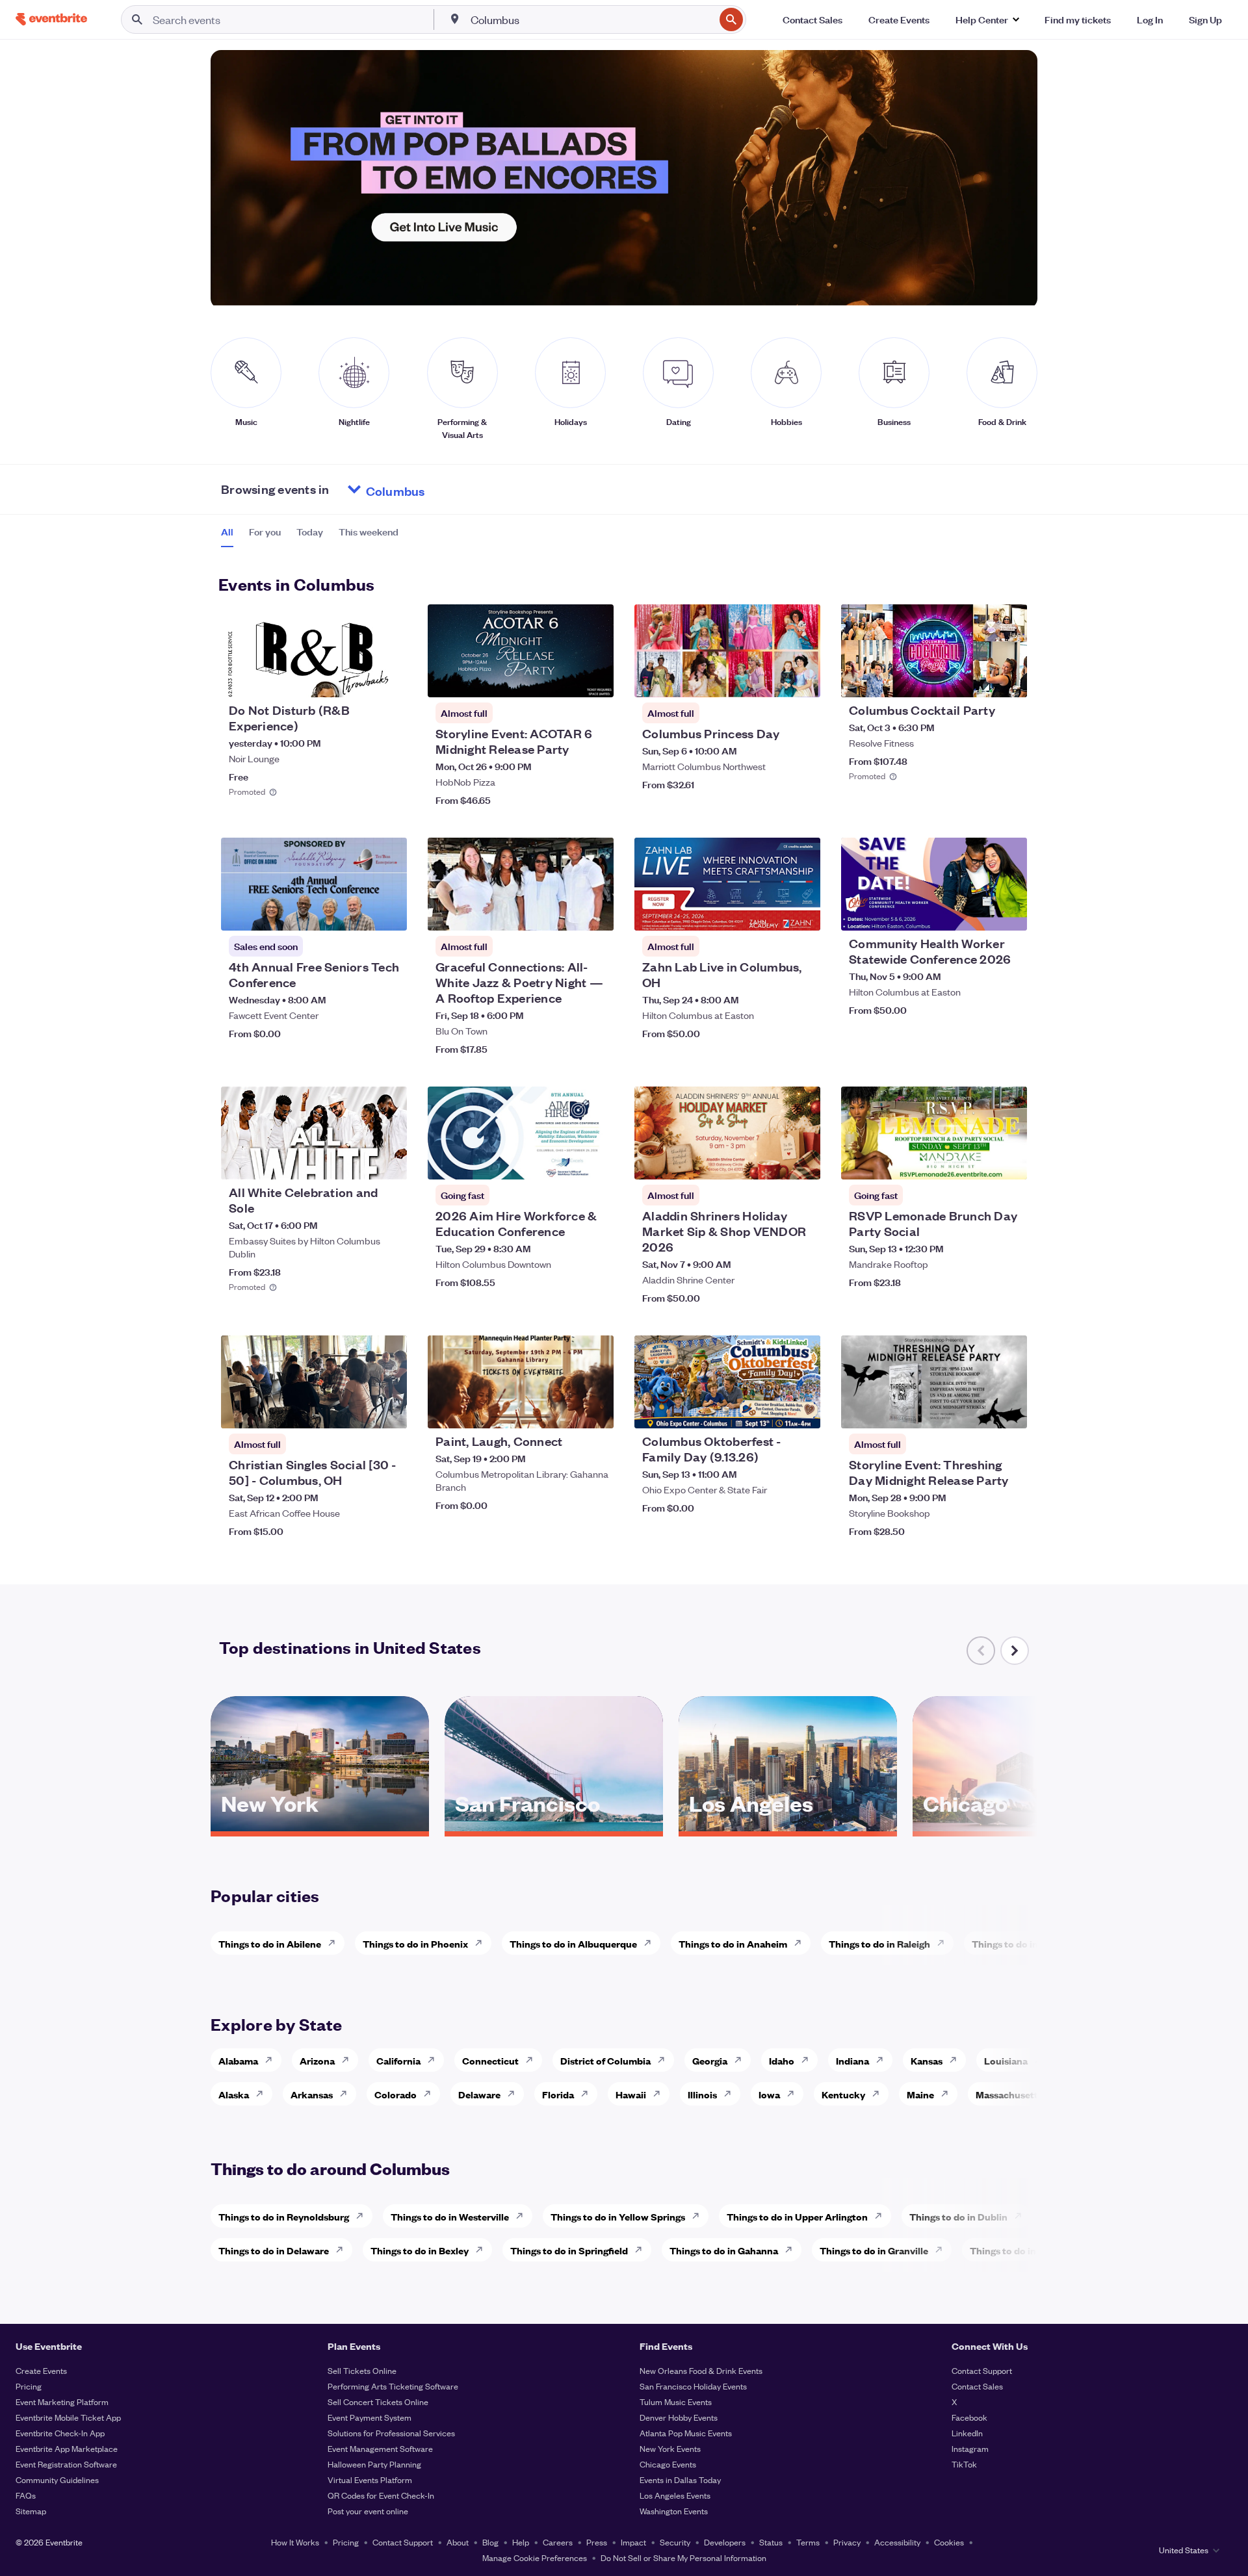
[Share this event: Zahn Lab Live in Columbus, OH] (802, 912)
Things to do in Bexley (420, 2250)
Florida (558, 2094)
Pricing (29, 2386)
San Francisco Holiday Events (693, 2386)
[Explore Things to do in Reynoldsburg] (363, 2216)
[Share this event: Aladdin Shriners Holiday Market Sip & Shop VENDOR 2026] (802, 1161)
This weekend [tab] (369, 532)
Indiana (852, 2060)
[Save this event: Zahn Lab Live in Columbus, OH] (771, 912)
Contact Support (982, 2370)
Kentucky (843, 2094)
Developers (725, 2542)
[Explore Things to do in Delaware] (343, 2250)
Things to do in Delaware (274, 2250)
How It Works (295, 2542)
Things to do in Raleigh (879, 1943)
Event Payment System (370, 2417)
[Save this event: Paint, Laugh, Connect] (564, 1410)
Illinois (702, 2094)
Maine (920, 2094)
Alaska (234, 2094)
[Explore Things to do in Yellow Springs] (699, 2216)
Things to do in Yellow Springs (618, 2216)
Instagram (970, 2448)
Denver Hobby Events (679, 2417)
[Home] (51, 19)
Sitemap (31, 2511)
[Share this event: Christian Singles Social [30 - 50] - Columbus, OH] (389, 1410)
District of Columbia (605, 2060)
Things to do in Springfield (569, 2250)
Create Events (41, 2370)
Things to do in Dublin (958, 2216)
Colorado (396, 2094)
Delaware (479, 2094)
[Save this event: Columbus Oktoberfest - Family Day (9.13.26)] (771, 1410)
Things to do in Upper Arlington (797, 2216)
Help (521, 2542)
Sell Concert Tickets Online (378, 2402)
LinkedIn (967, 2433)
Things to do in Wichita (1023, 1943)
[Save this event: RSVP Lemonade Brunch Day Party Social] (978, 1161)
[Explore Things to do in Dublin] (1022, 2216)
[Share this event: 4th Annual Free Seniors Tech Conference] (389, 912)
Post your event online (368, 2511)
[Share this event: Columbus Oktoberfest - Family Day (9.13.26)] (802, 1410)
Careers (558, 2542)
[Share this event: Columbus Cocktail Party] (1009, 679)
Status (771, 2542)
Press (597, 2542)
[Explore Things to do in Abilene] (335, 1943)
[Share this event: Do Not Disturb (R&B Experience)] (389, 679)
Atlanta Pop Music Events (686, 2433)
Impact (633, 2542)
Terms (808, 2542)
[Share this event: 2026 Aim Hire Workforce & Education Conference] (595, 1161)
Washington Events (674, 2511)
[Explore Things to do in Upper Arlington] (882, 2216)
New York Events (670, 2448)
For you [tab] (265, 532)
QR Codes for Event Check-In (381, 2495)
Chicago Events (668, 2464)
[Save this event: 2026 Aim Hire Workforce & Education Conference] (564, 1161)
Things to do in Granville (874, 2250)
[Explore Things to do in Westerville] (523, 2216)
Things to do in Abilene (270, 1943)
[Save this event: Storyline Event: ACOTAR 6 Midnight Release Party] (564, 679)
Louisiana (1006, 2060)
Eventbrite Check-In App (60, 2433)
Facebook (969, 2417)
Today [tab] (310, 532)
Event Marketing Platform (62, 2402)
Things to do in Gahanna (724, 2250)
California (398, 2060)
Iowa (769, 2094)
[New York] (320, 1827)
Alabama (238, 2060)
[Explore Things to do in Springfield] (642, 2250)
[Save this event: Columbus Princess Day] (771, 679)
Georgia (710, 2060)
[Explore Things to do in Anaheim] (801, 1943)
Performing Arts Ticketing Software (393, 2386)
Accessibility (897, 2542)
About (458, 2542)
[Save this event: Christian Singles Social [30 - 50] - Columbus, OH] (357, 1410)
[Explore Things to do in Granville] (942, 2250)
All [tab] (227, 532)
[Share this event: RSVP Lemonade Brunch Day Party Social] (1009, 1161)
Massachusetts (1009, 2094)
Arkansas (312, 2094)
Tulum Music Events (676, 2402)
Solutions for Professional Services (391, 2433)
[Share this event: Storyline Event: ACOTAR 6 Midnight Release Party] (595, 679)
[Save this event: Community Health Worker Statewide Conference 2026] (978, 912)
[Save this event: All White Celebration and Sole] (357, 1161)
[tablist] (310, 536)
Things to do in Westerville (450, 2216)
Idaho (782, 2060)
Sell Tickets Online (362, 2370)
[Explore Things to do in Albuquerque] (651, 1943)
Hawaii (631, 2094)
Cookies (949, 2542)
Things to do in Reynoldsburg (284, 2216)
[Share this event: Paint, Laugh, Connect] (595, 1410)
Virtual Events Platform (370, 2479)
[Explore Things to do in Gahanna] (792, 2250)
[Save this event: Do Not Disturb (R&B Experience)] (357, 679)
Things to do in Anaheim (733, 1943)
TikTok (964, 2464)
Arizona (317, 2060)
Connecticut (490, 2060)
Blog (490, 2542)
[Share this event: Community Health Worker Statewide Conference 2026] (1009, 912)
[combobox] (591, 19)
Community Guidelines (57, 2479)
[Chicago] (1022, 1827)
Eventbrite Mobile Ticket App (68, 2417)
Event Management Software (380, 2448)
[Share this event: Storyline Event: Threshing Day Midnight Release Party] (1009, 1410)
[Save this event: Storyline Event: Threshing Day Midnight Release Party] (978, 1410)
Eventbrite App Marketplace (67, 2448)
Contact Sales (977, 2386)
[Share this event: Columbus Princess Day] (802, 679)
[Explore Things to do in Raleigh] (944, 1943)
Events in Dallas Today (680, 2479)
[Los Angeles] (788, 1827)
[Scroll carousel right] (1015, 1651)
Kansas (927, 2060)
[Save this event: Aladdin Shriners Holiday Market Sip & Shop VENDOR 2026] (771, 1161)
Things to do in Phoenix (415, 1943)
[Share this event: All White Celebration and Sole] (389, 1161)
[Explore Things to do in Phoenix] (482, 1943)
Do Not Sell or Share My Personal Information (683, 2557)
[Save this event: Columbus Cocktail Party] (978, 679)
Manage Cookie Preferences (535, 2557)
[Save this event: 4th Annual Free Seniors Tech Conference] (357, 912)
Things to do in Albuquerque (573, 1943)
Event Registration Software (66, 2464)
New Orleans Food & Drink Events (701, 2370)
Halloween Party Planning (374, 2464)
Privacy (847, 2542)
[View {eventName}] (314, 651)
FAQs (26, 2495)
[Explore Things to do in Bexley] (483, 2250)
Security (675, 2542)
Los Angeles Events (675, 2495)
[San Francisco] (554, 1827)
